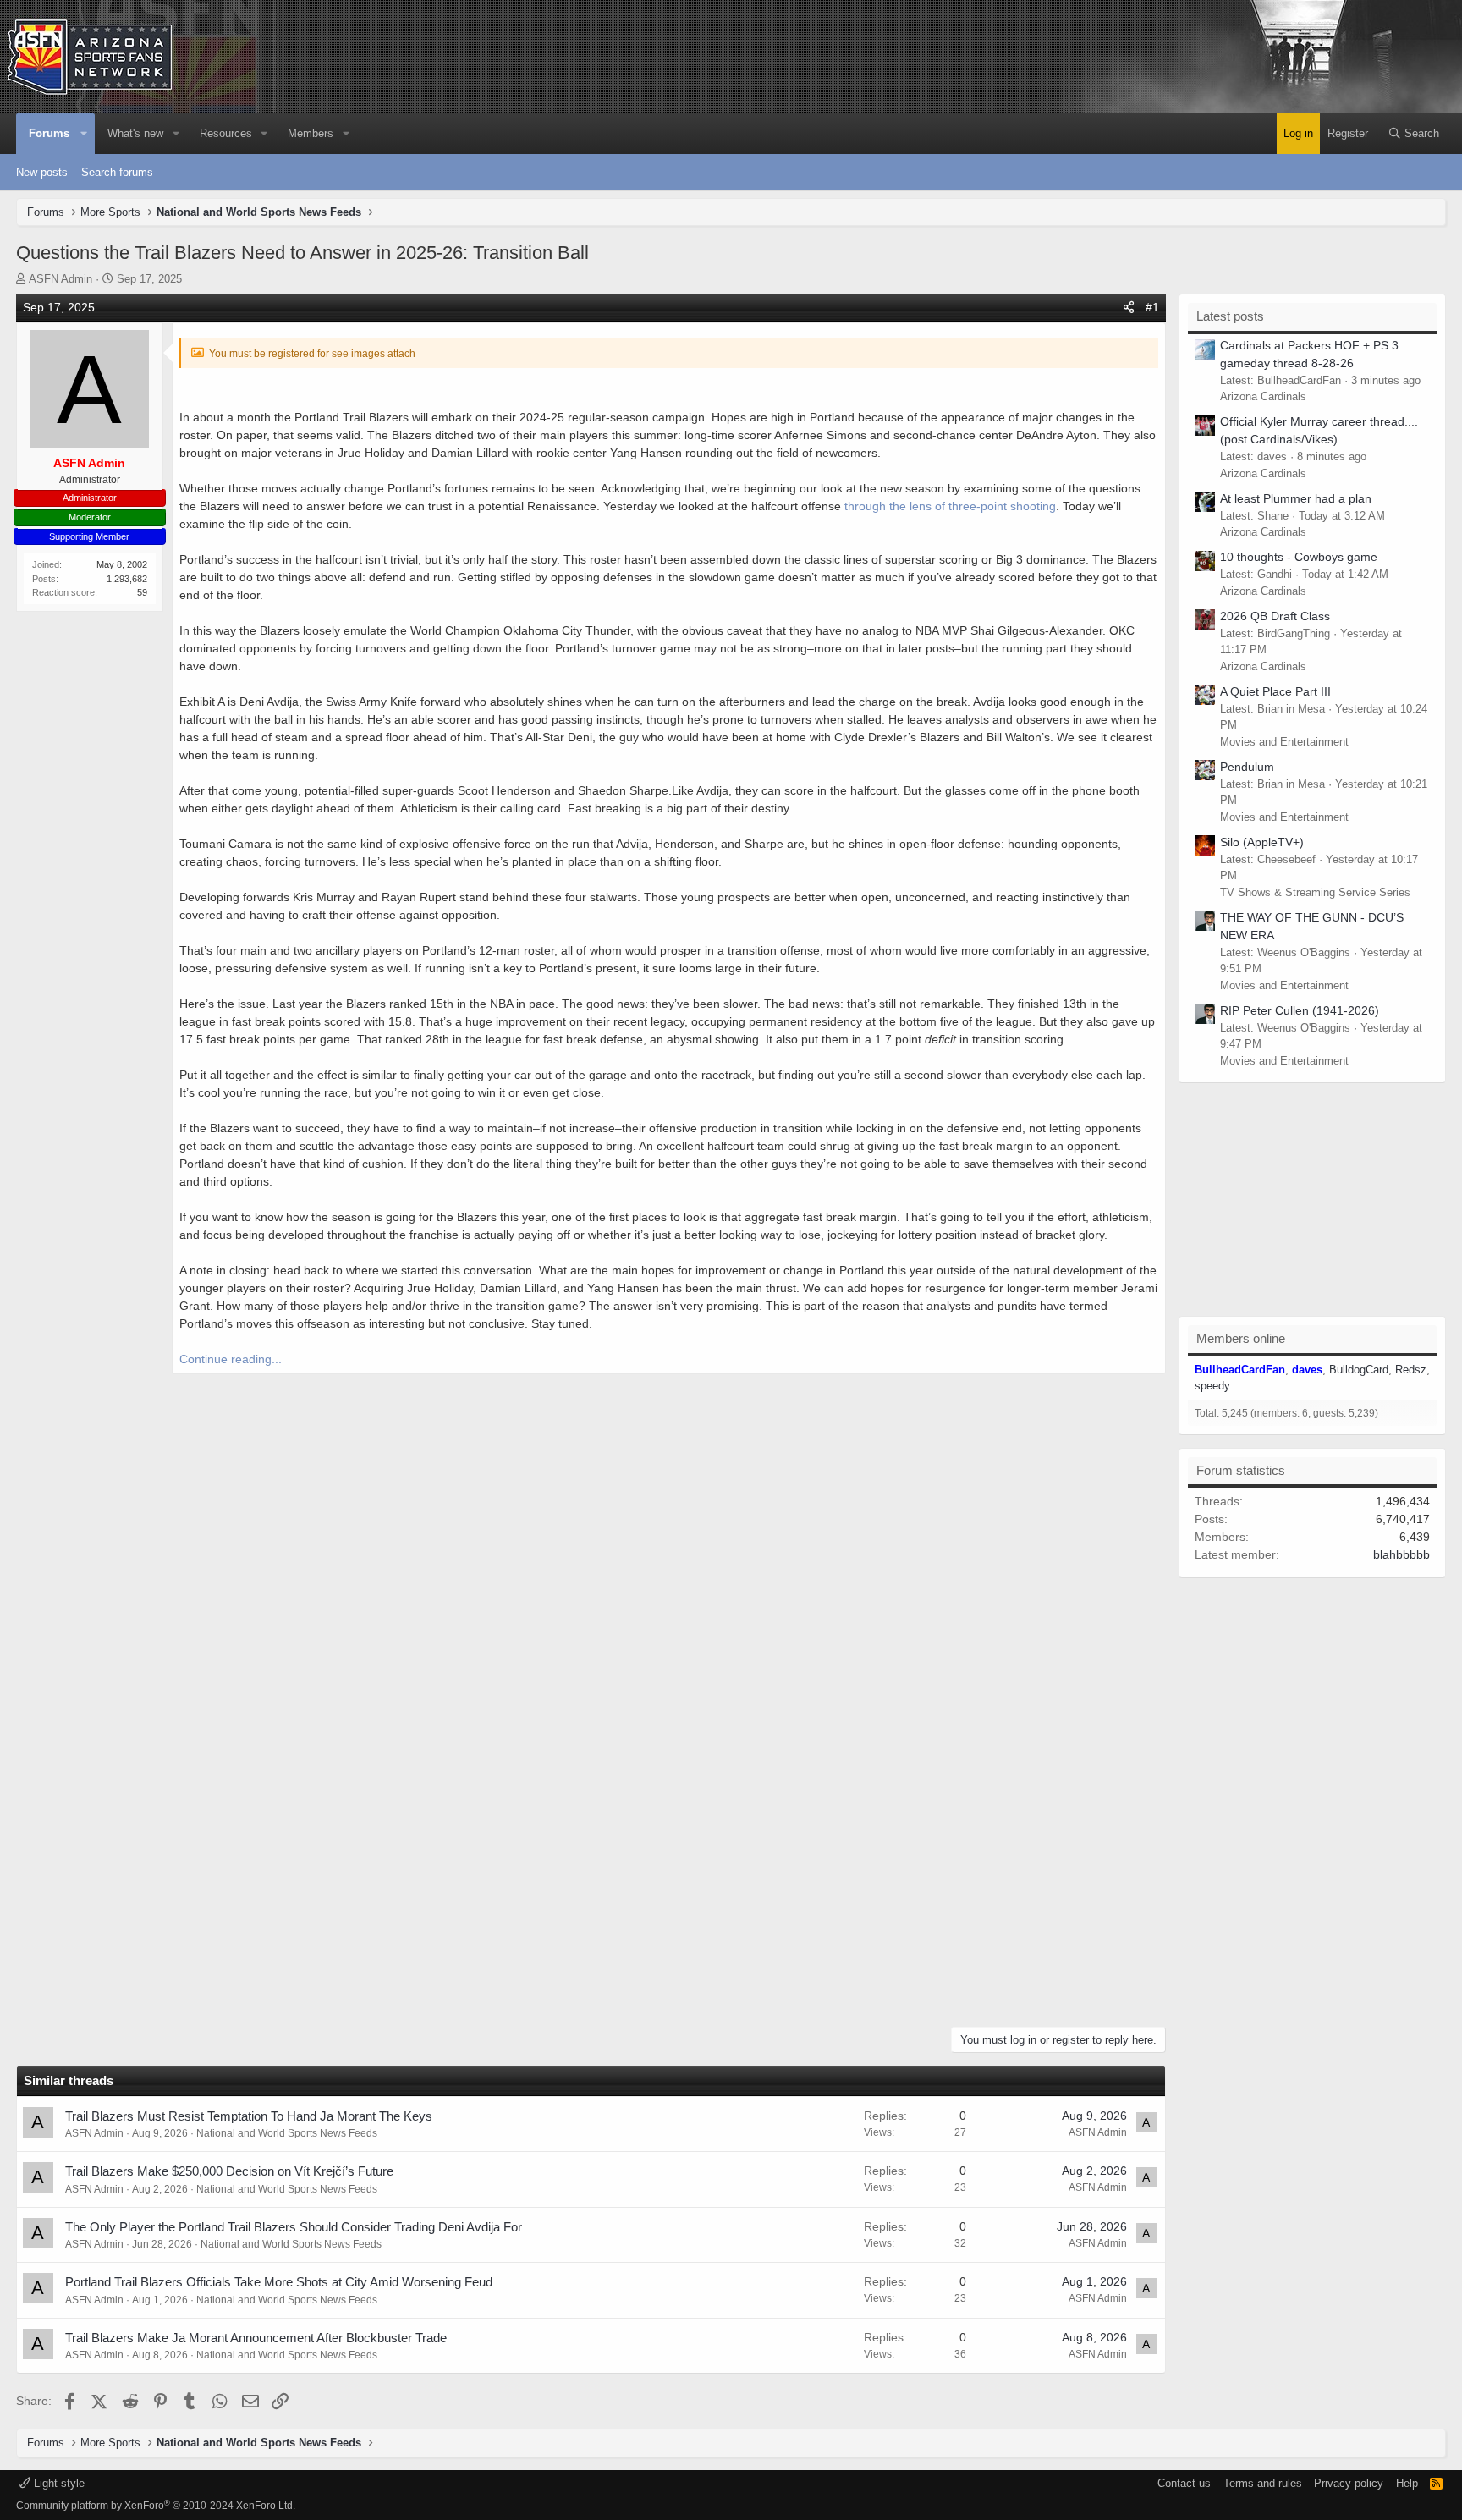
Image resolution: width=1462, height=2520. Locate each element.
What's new (135, 133)
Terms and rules (1263, 2483)
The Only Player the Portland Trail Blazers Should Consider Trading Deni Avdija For (294, 2227)
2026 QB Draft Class (1275, 616)
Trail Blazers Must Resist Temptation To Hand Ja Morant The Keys (249, 2116)
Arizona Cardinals (1263, 396)
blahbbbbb (1402, 1554)
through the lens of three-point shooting (950, 506)
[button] (85, 134)
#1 (1152, 307)
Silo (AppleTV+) (1262, 842)
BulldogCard (1359, 1370)
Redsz (1411, 1370)
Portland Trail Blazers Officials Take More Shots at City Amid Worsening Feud (279, 2282)
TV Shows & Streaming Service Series (1315, 892)
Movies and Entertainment (1284, 742)
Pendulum (1247, 767)
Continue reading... (231, 1359)
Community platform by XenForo (156, 2506)
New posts (42, 172)
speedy (1212, 1386)
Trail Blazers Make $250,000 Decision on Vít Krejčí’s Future (229, 2171)
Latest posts (1230, 316)
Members (311, 133)
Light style (58, 2483)
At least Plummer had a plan (1296, 498)
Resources (226, 133)
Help (1407, 2483)
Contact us (1184, 2483)
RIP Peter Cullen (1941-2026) (1300, 1010)
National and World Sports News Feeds (287, 2133)
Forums (49, 133)
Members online (1241, 1338)
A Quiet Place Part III (1275, 691)
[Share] (1129, 308)
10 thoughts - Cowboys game (1299, 557)
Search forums (117, 172)
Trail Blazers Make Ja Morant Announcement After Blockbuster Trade (256, 2338)
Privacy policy (1349, 2483)
